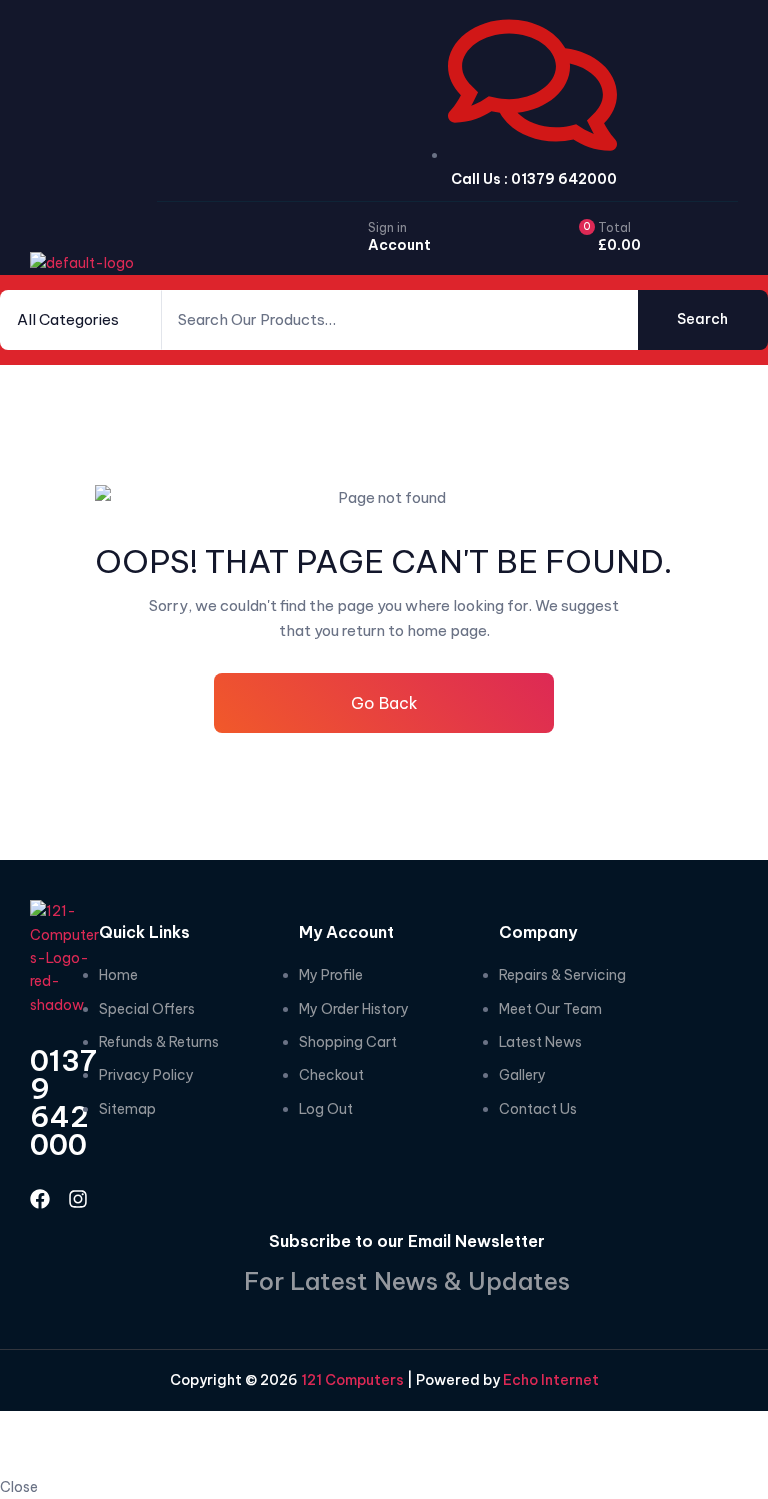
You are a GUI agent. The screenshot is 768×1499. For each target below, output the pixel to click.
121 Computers (351, 1380)
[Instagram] (78, 1199)
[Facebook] (40, 1199)
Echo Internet (551, 1380)
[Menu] (718, 241)
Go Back (384, 703)
